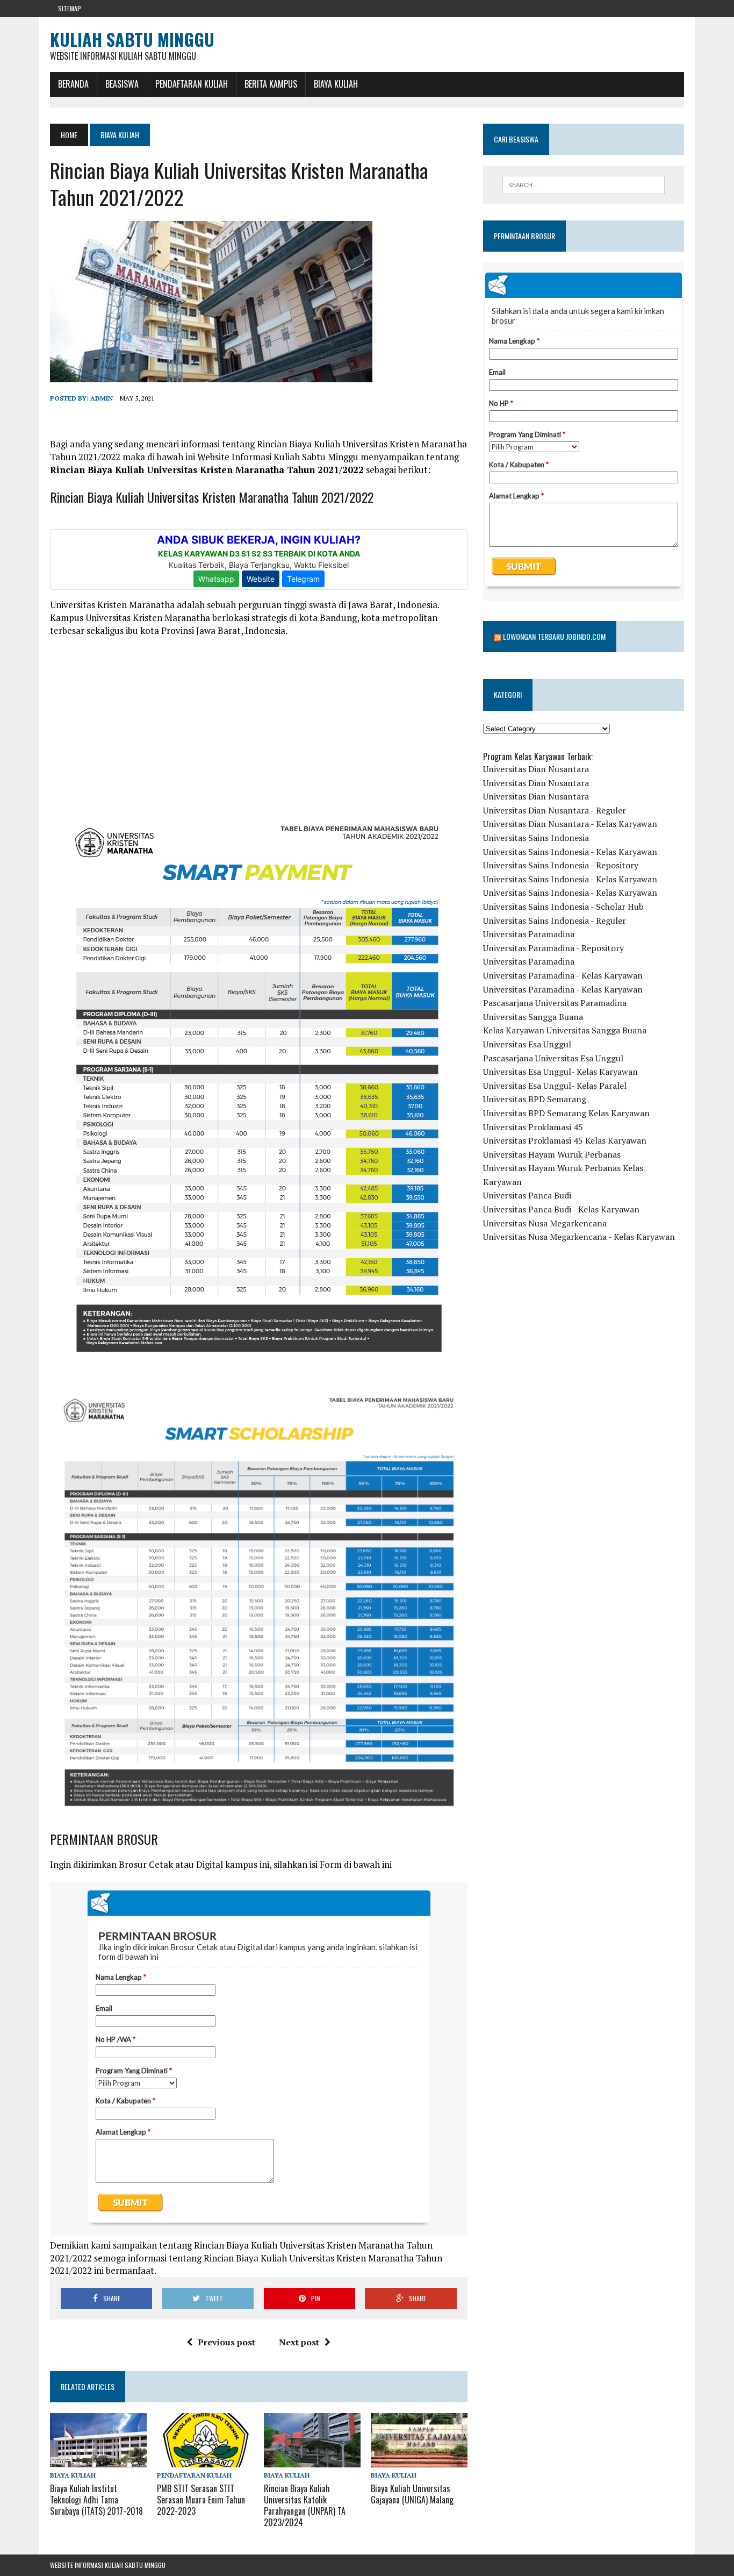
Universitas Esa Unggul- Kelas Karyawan (560, 1072)
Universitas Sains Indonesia (536, 838)
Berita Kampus (271, 84)
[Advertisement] (259, 723)
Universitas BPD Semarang (535, 1099)
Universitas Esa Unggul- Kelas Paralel (555, 1086)
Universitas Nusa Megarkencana (545, 1223)
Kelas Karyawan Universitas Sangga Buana (565, 1030)
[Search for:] (584, 185)
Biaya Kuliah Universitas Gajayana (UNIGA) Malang (412, 2494)
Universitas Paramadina (529, 934)
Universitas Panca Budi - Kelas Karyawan (561, 1209)
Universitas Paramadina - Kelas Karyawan (563, 975)
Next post (299, 2342)
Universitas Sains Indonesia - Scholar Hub (563, 907)
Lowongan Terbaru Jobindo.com (554, 636)
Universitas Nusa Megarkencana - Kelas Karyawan (579, 1237)
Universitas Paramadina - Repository (553, 948)
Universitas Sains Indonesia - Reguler (555, 920)
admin (102, 398)
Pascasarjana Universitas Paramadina (555, 1003)
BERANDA (73, 84)
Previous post (226, 2342)
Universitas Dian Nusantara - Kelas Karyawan (570, 824)
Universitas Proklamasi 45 (533, 1127)
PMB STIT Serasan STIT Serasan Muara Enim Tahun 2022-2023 (201, 2500)
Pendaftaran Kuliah (192, 84)
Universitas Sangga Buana (533, 1017)
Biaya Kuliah (336, 84)
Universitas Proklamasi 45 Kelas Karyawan (565, 1140)
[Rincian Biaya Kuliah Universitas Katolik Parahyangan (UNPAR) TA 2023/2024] (312, 2460)
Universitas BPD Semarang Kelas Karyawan (566, 1113)
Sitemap (70, 8)
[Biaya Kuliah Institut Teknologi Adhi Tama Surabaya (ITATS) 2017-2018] (98, 2460)
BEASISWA (122, 84)
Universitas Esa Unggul (527, 1044)
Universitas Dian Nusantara (536, 769)
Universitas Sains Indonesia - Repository (561, 865)
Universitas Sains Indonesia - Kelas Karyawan (570, 852)
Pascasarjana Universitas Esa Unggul (553, 1058)
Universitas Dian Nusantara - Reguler (555, 810)
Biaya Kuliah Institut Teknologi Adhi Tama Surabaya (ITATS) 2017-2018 (96, 2500)
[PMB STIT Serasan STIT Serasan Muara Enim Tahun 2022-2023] (205, 2460)
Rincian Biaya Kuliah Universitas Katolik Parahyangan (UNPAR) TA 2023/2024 (305, 2505)
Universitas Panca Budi (527, 1195)
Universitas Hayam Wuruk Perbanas (552, 1154)
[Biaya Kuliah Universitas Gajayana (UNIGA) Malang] (419, 2460)
